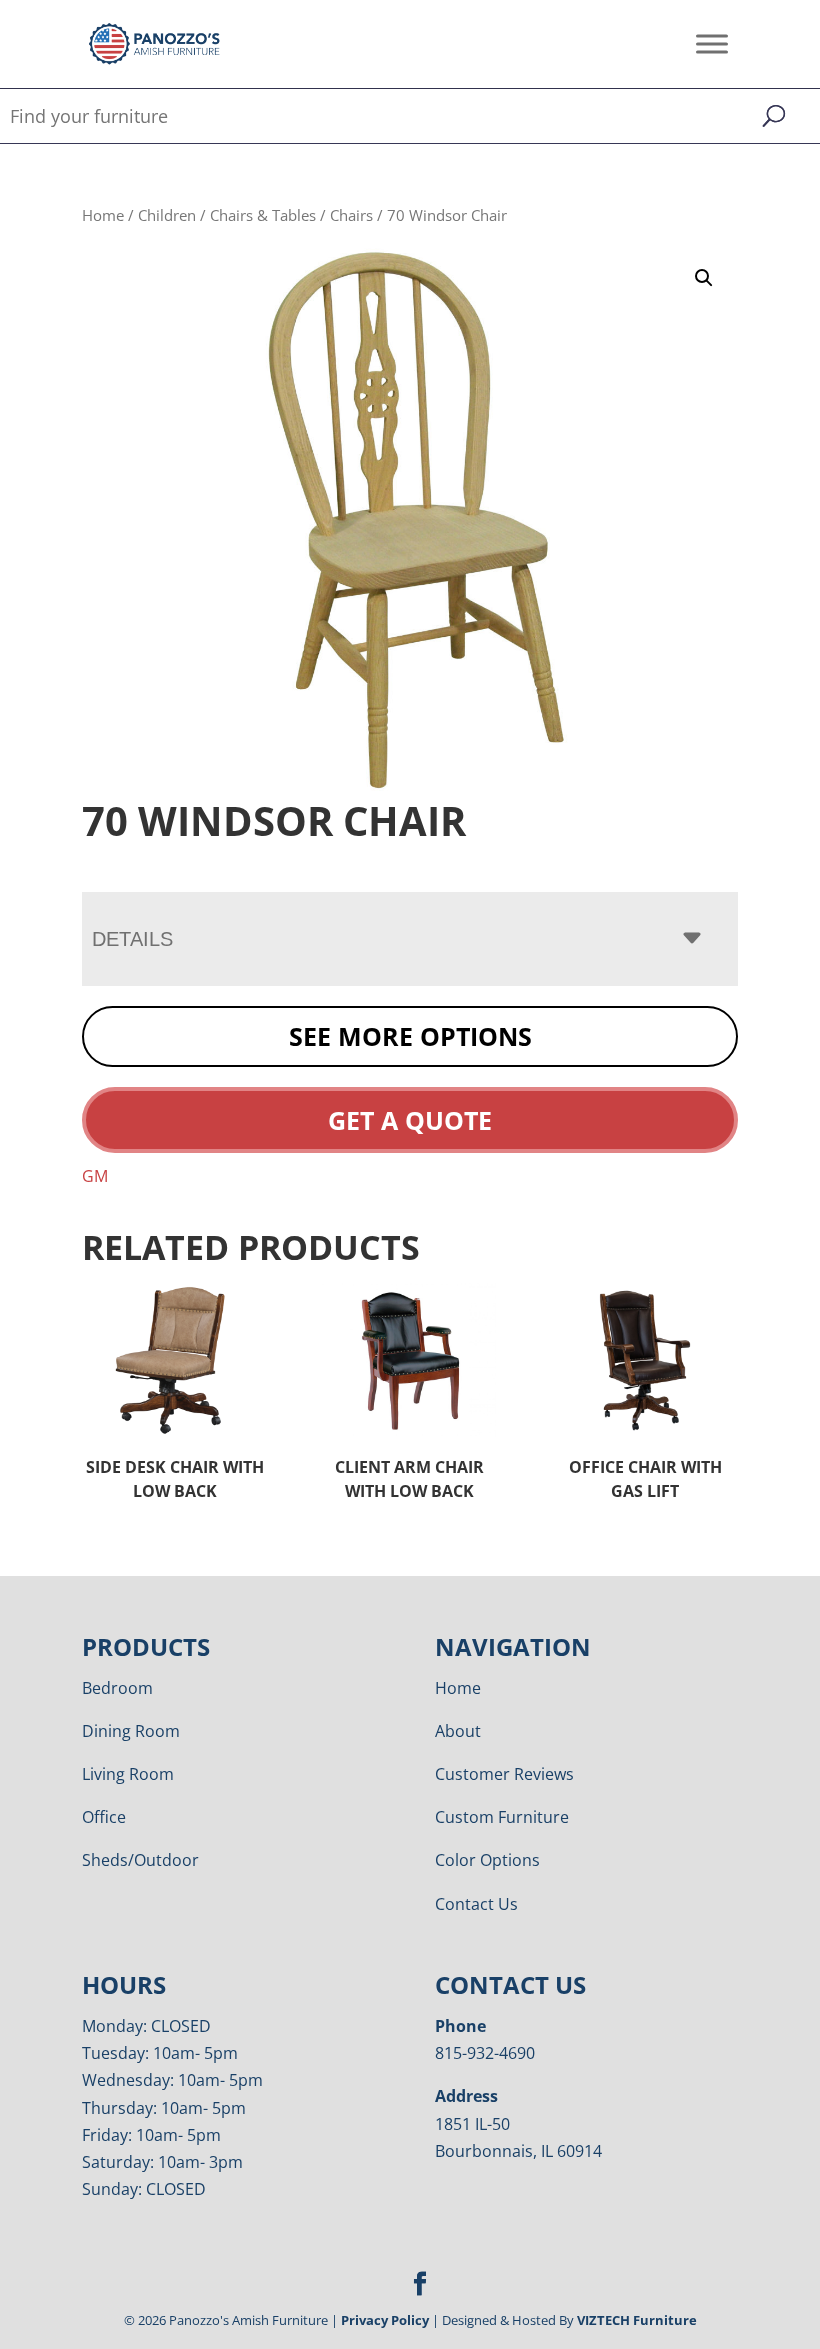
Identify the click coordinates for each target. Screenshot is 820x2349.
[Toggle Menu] (712, 43)
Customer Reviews (504, 1774)
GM (95, 1176)
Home (103, 215)
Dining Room (131, 1731)
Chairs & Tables (263, 215)
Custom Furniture (502, 1817)
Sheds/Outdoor (140, 1860)
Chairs (351, 215)
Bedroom (117, 1688)
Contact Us (476, 1904)
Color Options (487, 1860)
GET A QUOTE (410, 1120)
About (458, 1731)
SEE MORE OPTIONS (410, 1036)
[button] (704, 278)
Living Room (128, 1774)
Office (104, 1817)
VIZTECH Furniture (637, 2320)
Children (167, 215)
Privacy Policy (385, 2320)
